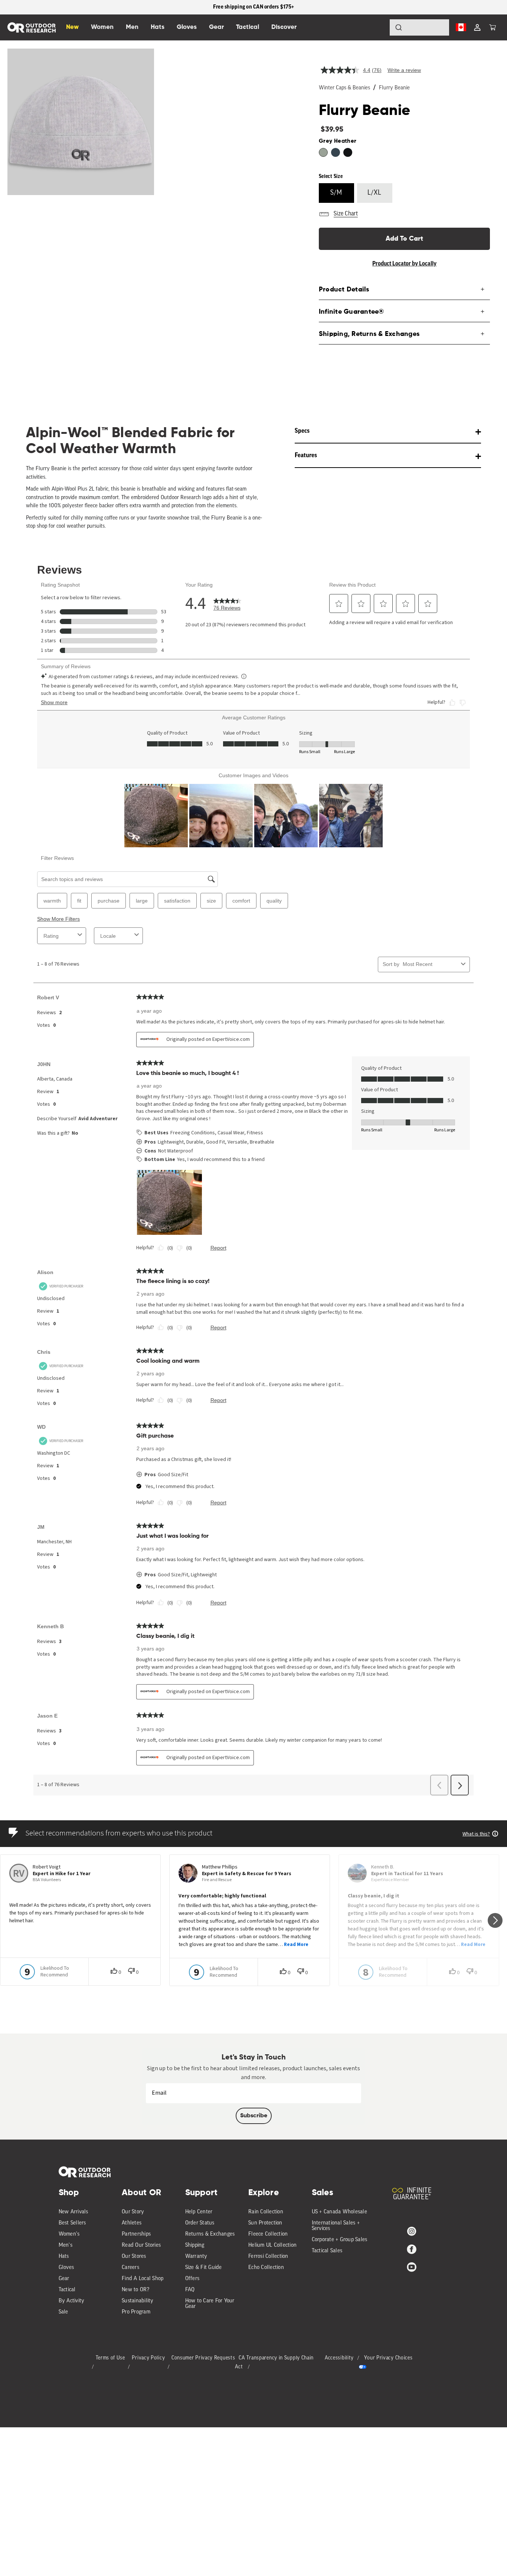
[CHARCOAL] (336, 152)
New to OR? (136, 2290)
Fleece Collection (268, 2234)
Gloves (66, 2268)
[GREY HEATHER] (323, 152)
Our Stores (134, 2257)
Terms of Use (110, 2358)
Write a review (404, 70)
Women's (69, 2234)
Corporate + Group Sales (340, 2240)
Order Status (200, 2223)
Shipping (195, 2245)
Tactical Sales (327, 2251)
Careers (130, 2268)
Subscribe (254, 2116)
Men (132, 27)
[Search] (378, 27)
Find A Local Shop (143, 2279)
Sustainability (138, 2301)
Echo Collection (266, 2268)
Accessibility (339, 2358)
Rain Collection (266, 2212)
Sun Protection (265, 2223)
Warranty (196, 2257)
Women (102, 27)
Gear (64, 2279)
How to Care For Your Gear (210, 2304)
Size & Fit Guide (204, 2268)
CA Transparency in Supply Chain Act (274, 2363)
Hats (64, 2257)
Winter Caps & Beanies (344, 88)
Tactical (67, 2290)
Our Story (133, 2212)
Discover (284, 27)
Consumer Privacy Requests (203, 2358)
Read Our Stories (141, 2245)
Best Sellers (72, 2223)
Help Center (199, 2212)
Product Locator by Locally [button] (404, 264)
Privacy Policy (148, 2358)
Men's (66, 2245)
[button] (493, 27)
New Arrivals (73, 2212)
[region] (253, 7)
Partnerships (136, 2234)
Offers (192, 2279)
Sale (63, 2312)
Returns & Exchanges (210, 2234)
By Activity (72, 2301)
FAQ (190, 2290)
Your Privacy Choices (388, 2358)
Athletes (132, 2223)
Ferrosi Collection (268, 2257)
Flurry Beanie (394, 88)
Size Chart (346, 214)
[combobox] (419, 27)
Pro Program (136, 2312)
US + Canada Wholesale (339, 2212)
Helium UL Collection (272, 2245)
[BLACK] (348, 152)
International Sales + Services (336, 2226)
